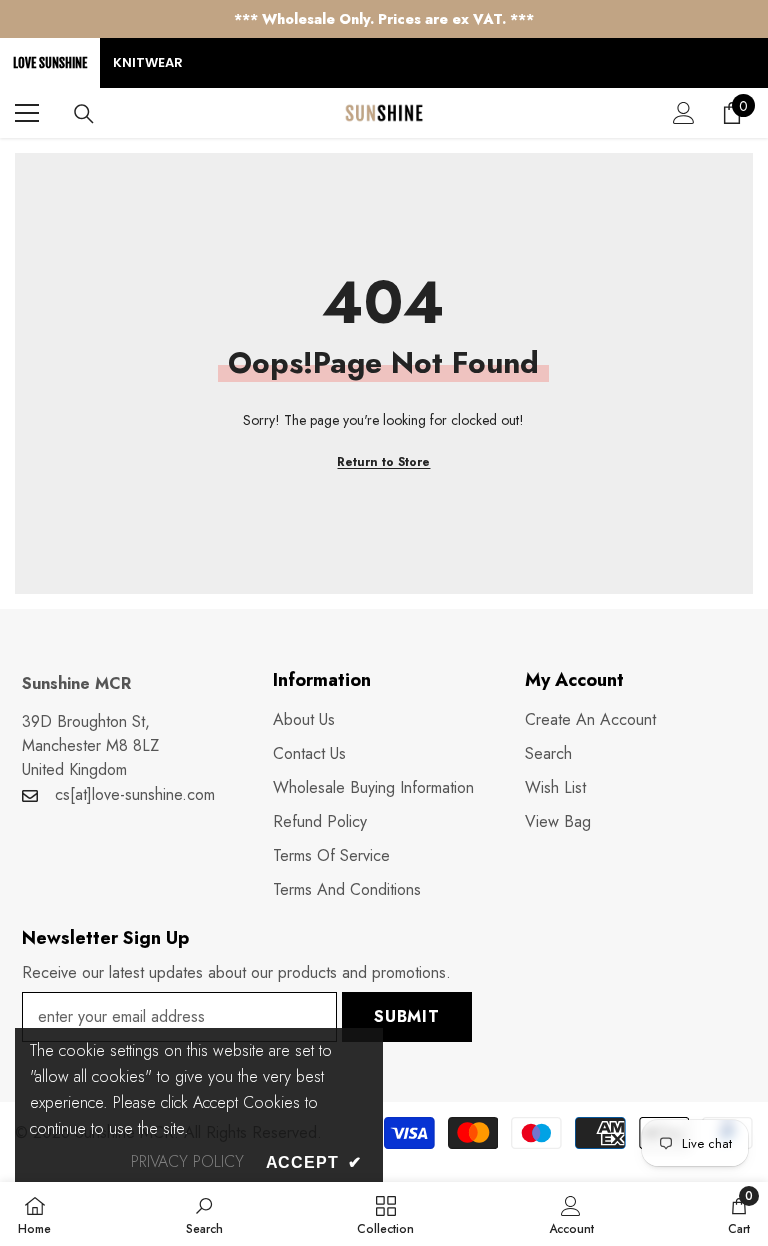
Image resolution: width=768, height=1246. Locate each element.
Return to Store (383, 462)
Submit (407, 1016)
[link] (204, 1214)
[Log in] (684, 113)
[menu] (27, 113)
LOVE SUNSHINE (50, 63)
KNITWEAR (148, 62)
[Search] (84, 114)
